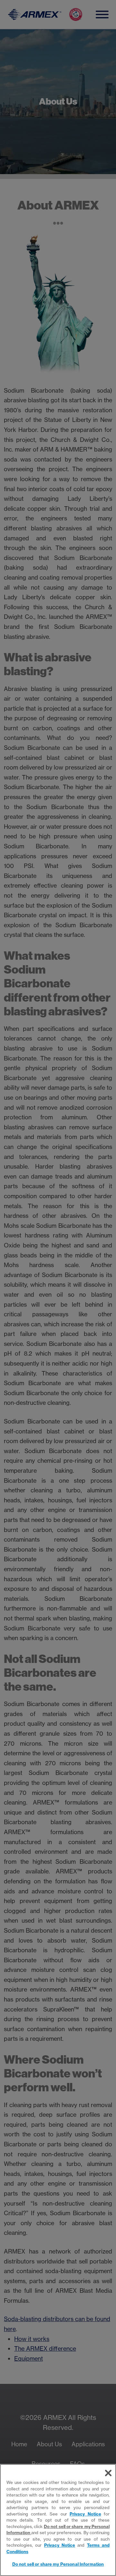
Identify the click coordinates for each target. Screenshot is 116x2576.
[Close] (108, 2473)
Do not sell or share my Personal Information (58, 2564)
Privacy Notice (85, 2514)
